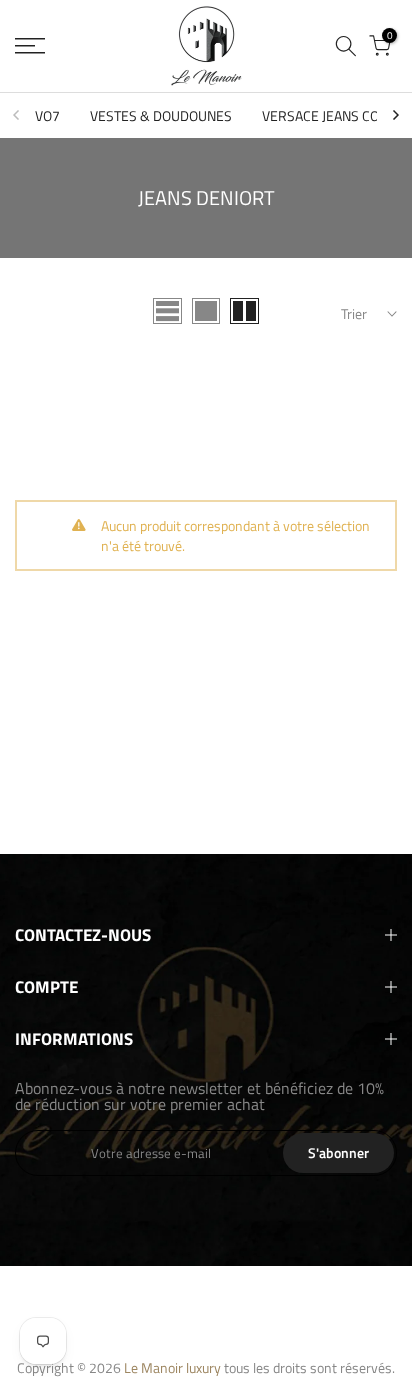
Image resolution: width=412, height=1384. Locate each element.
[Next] (395, 115)
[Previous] (17, 115)
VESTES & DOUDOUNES (161, 115)
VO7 (47, 115)
